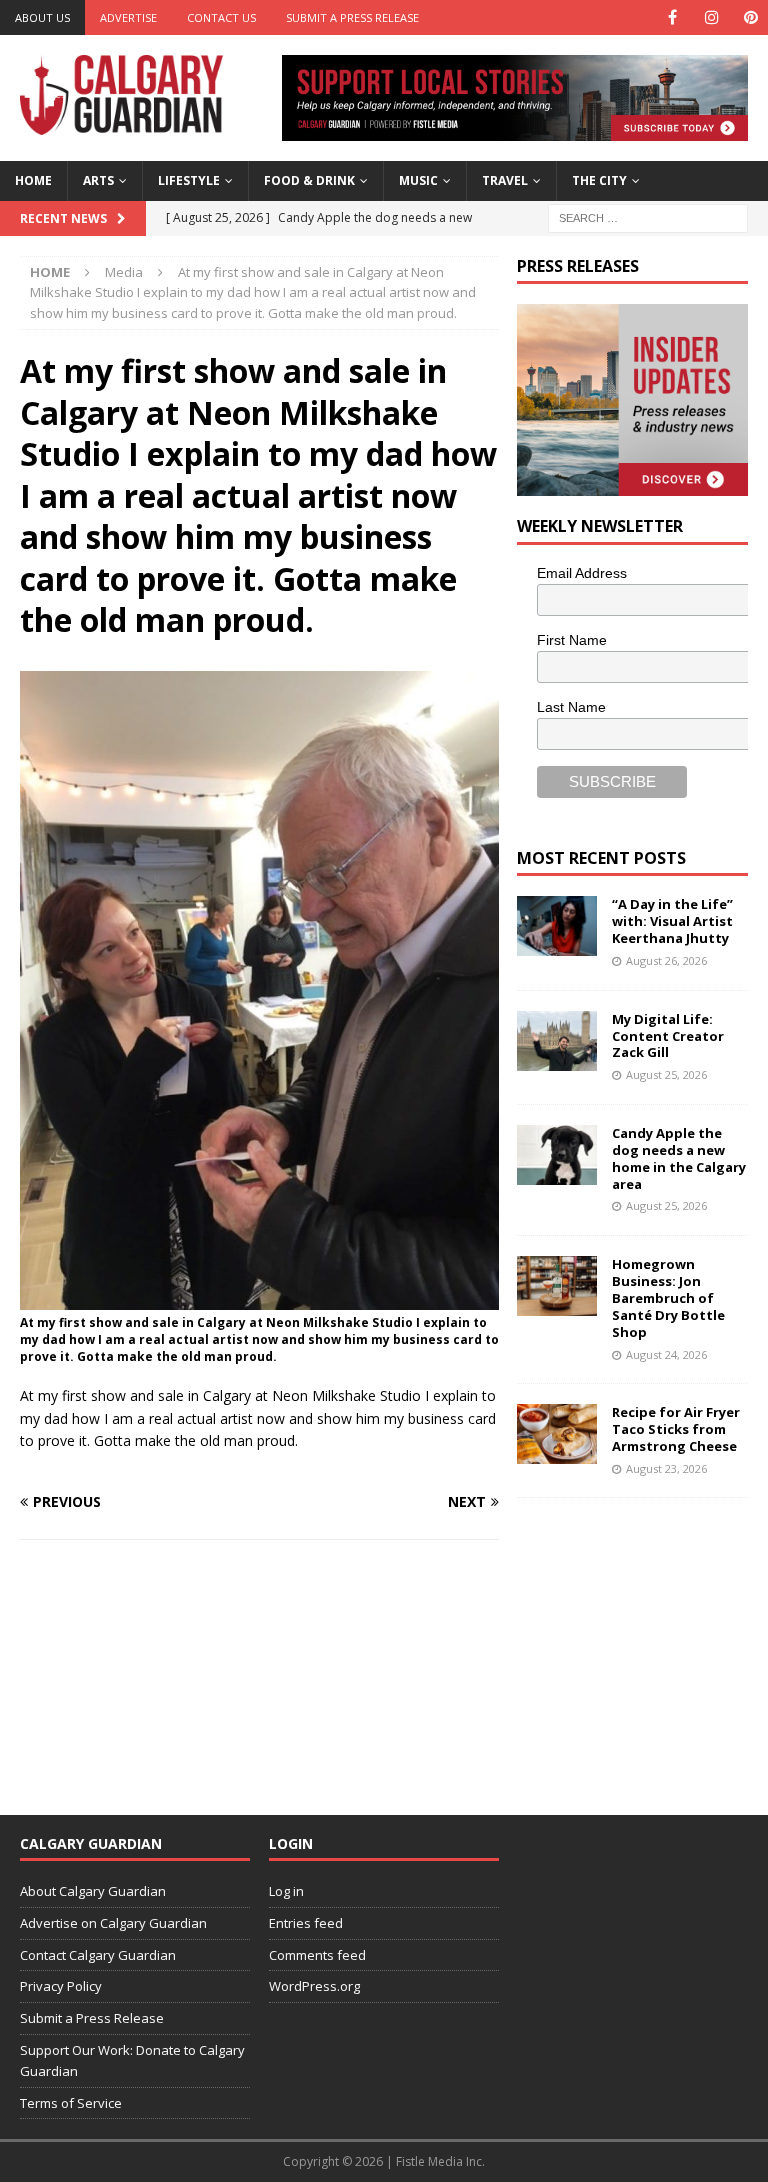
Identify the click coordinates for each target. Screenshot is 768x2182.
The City (599, 180)
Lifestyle (189, 180)
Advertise (128, 17)
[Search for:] (648, 216)
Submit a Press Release (352, 17)
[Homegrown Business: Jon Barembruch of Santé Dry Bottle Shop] (557, 1286)
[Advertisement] (642, 1643)
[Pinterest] (750, 17)
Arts (98, 180)
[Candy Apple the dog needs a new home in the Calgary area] (557, 1155)
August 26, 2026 (666, 960)
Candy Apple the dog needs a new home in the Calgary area (679, 1158)
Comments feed (317, 1955)
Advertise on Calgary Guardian (113, 1923)
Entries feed (306, 1923)
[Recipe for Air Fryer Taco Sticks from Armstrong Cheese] (557, 1434)
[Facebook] (672, 17)
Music (418, 180)
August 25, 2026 (666, 1074)
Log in (286, 1891)
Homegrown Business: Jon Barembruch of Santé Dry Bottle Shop (668, 1298)
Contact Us (221, 17)
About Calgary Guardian (93, 1891)
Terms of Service (71, 2103)
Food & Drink (309, 180)
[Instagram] (711, 17)
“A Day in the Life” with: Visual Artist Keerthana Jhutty (672, 921)
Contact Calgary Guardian (98, 1955)
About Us (42, 17)
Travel (505, 180)
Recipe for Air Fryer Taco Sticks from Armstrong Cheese (676, 1429)
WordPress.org (314, 1986)
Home (33, 180)
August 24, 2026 (666, 1354)
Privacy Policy (61, 1986)
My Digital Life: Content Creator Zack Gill (668, 1036)
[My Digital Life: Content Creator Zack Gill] (557, 1041)
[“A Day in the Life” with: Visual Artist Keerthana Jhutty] (557, 926)
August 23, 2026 (666, 1468)
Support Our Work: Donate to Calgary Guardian (132, 2060)
